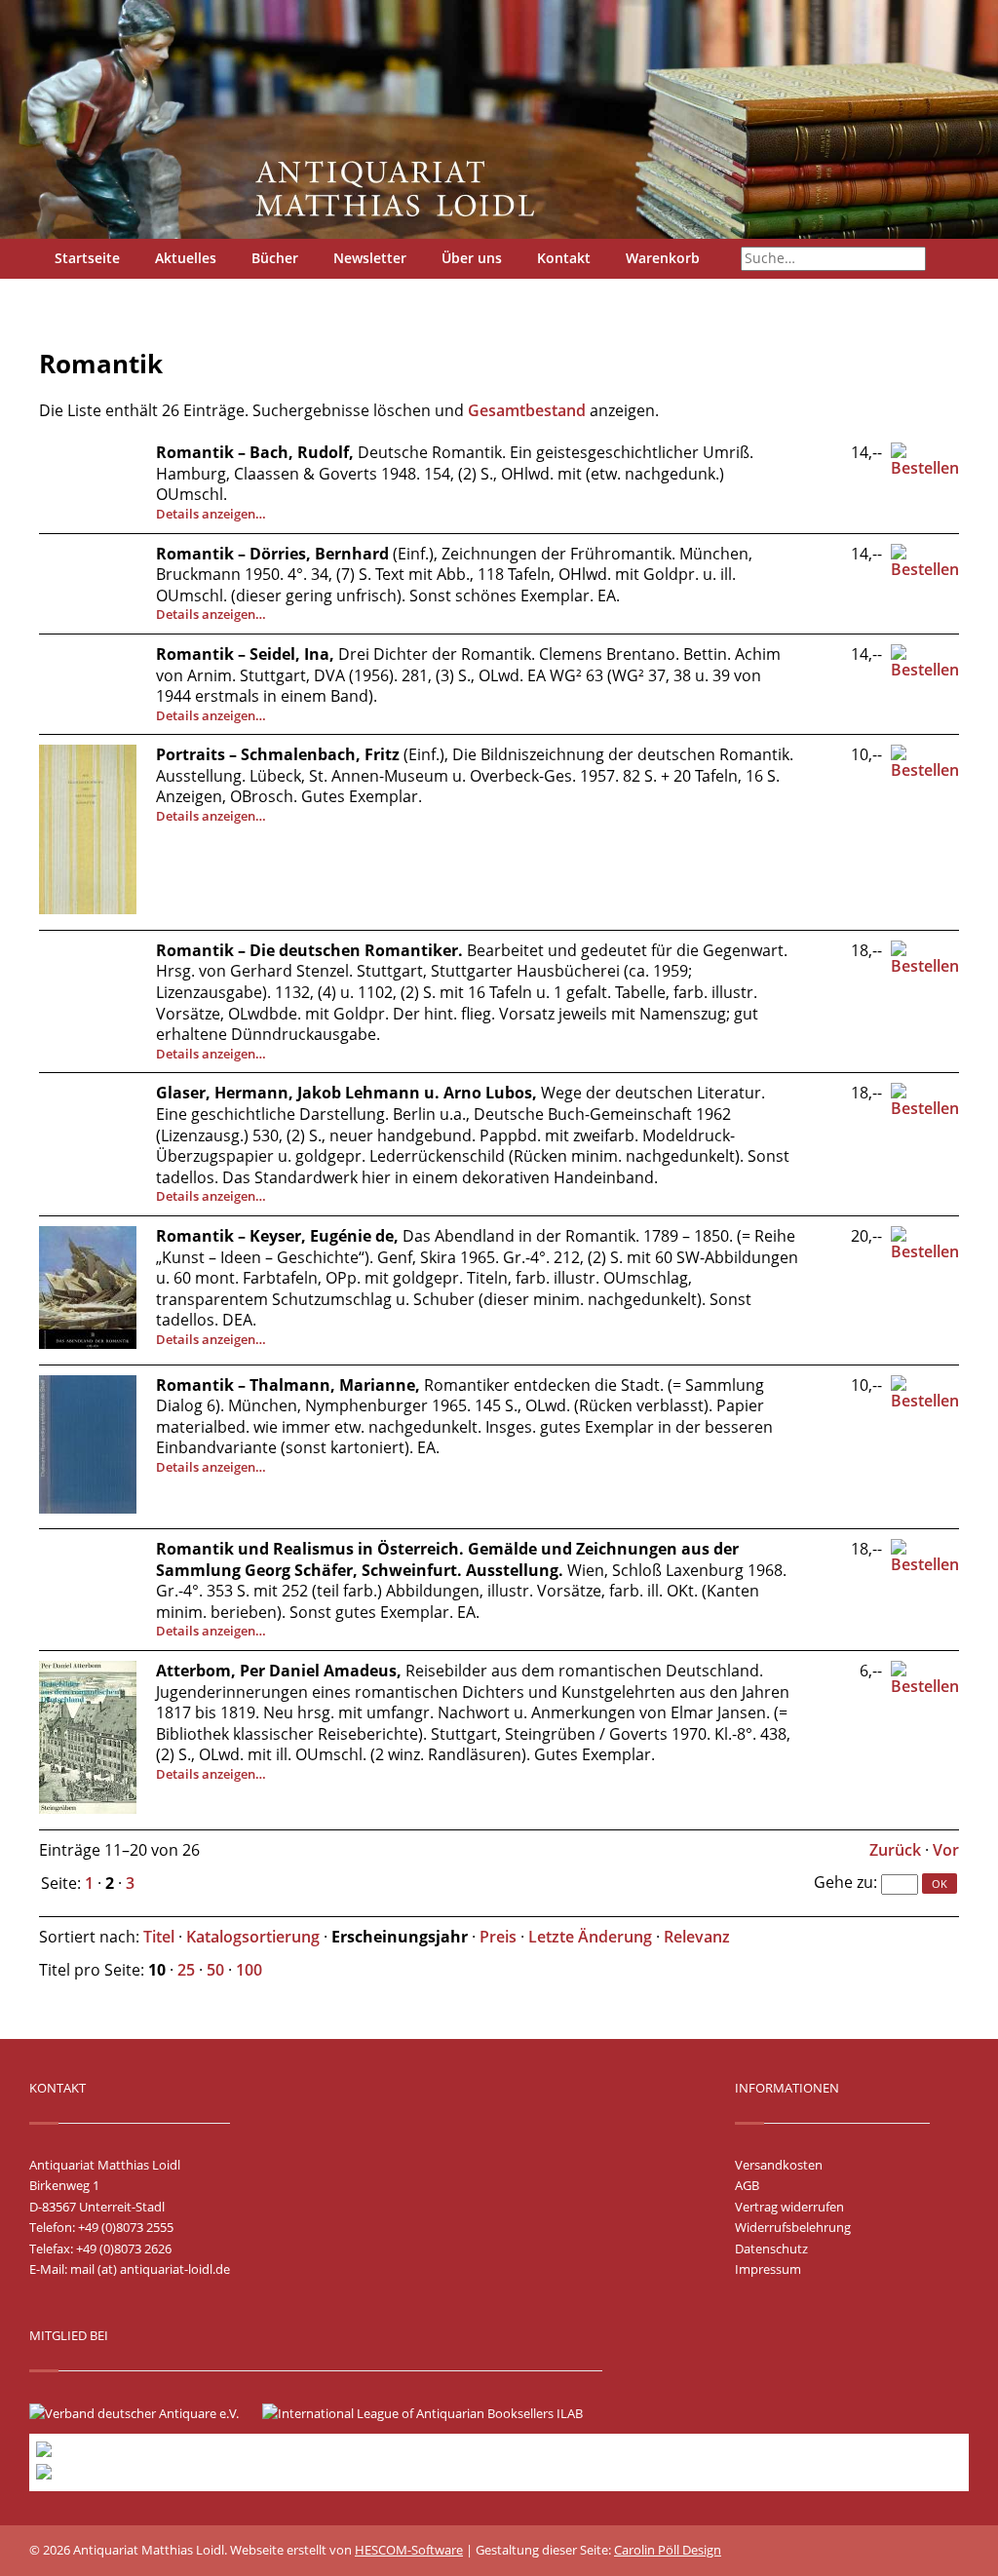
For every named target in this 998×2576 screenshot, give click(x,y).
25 (186, 1970)
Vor (946, 1850)
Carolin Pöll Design (668, 2550)
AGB (747, 2185)
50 (215, 1970)
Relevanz (697, 1937)
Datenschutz (771, 2249)
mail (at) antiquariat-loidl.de (150, 2269)
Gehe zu (844, 1882)
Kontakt (564, 258)
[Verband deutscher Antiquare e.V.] (144, 2413)
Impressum (768, 2269)
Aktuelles (186, 258)
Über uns (472, 258)
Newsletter (370, 258)
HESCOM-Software (409, 2550)
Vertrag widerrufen (789, 2207)
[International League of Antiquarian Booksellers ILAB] (432, 2413)
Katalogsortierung (253, 1937)
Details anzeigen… (211, 514)
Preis (498, 1937)
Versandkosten (779, 2165)
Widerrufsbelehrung (793, 2227)
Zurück (895, 1850)
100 (249, 1970)
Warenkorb (663, 258)
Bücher (275, 258)
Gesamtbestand (527, 410)
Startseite (87, 258)
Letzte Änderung (590, 1937)
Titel (159, 1937)
